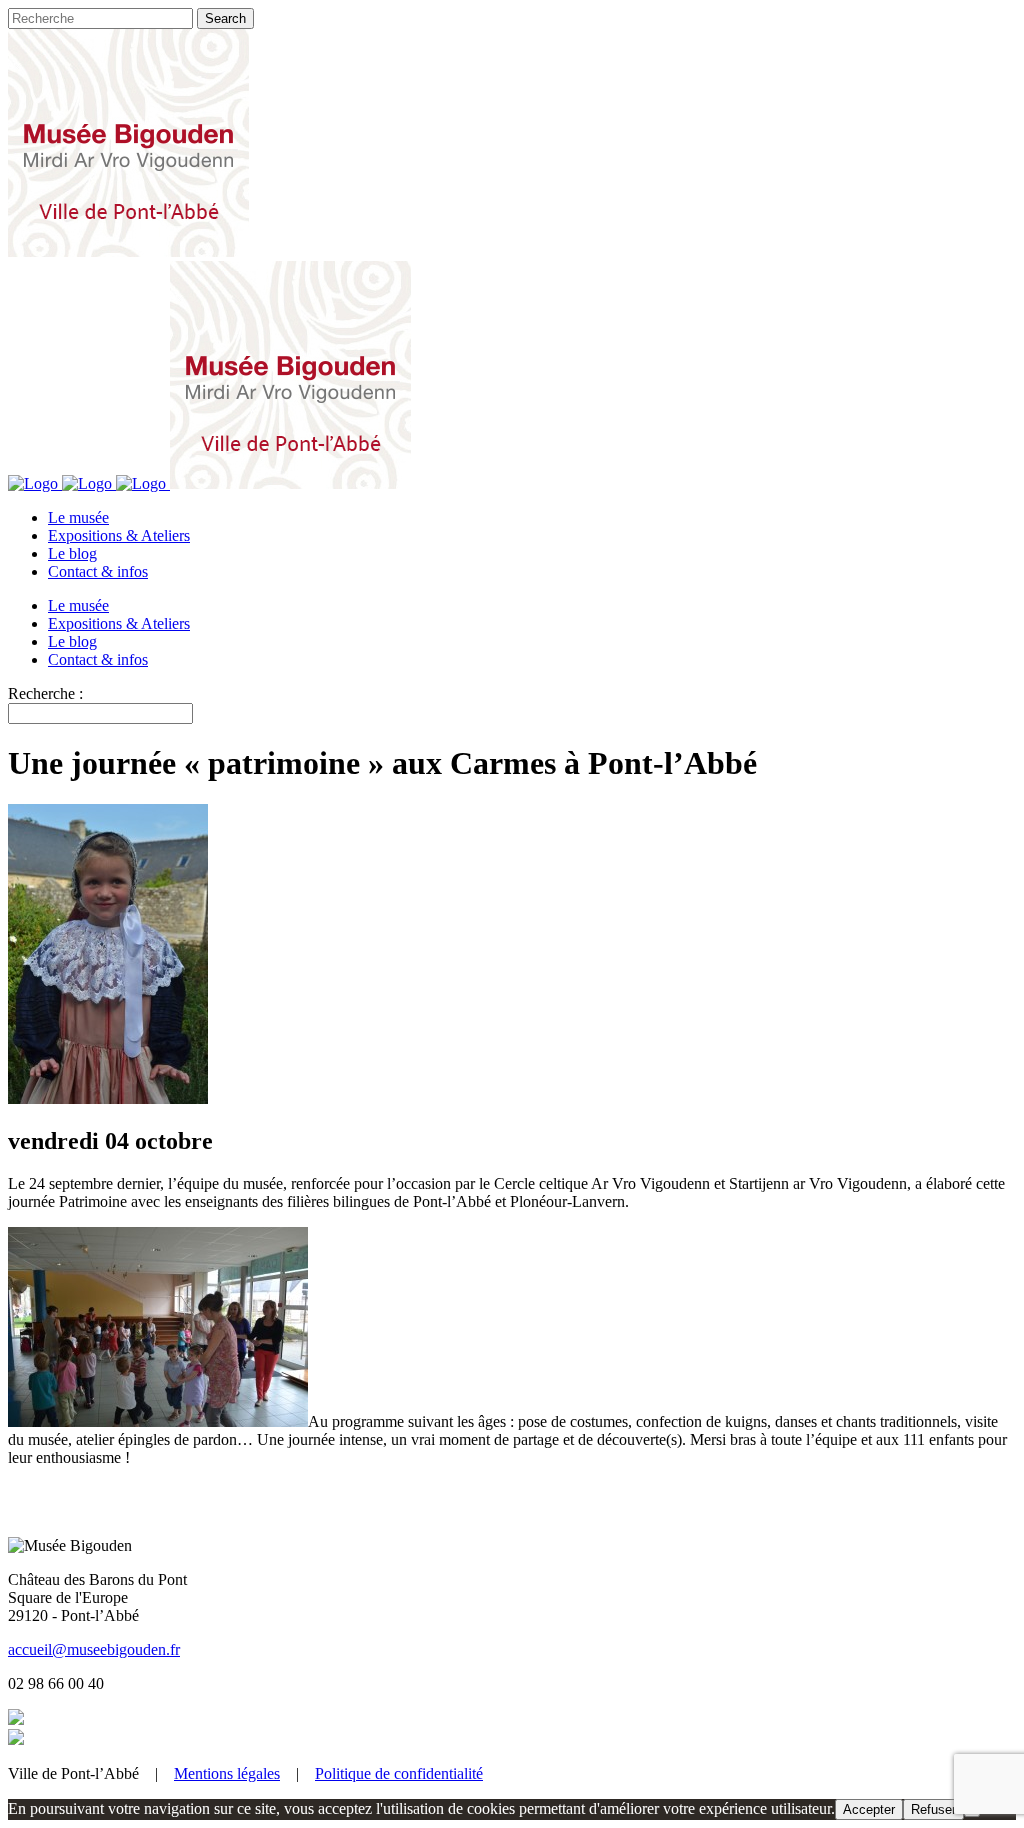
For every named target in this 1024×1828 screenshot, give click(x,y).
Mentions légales (227, 1773)
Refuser (933, 1809)
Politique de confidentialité (399, 1773)
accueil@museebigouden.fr (94, 1649)
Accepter (869, 1809)
